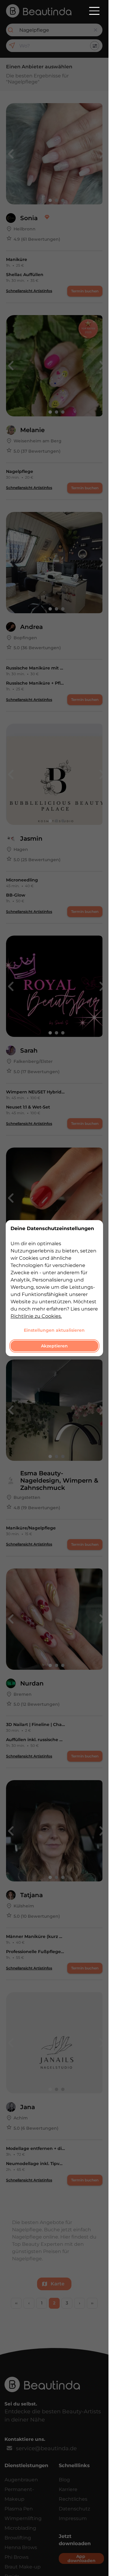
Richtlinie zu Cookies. (36, 1316)
